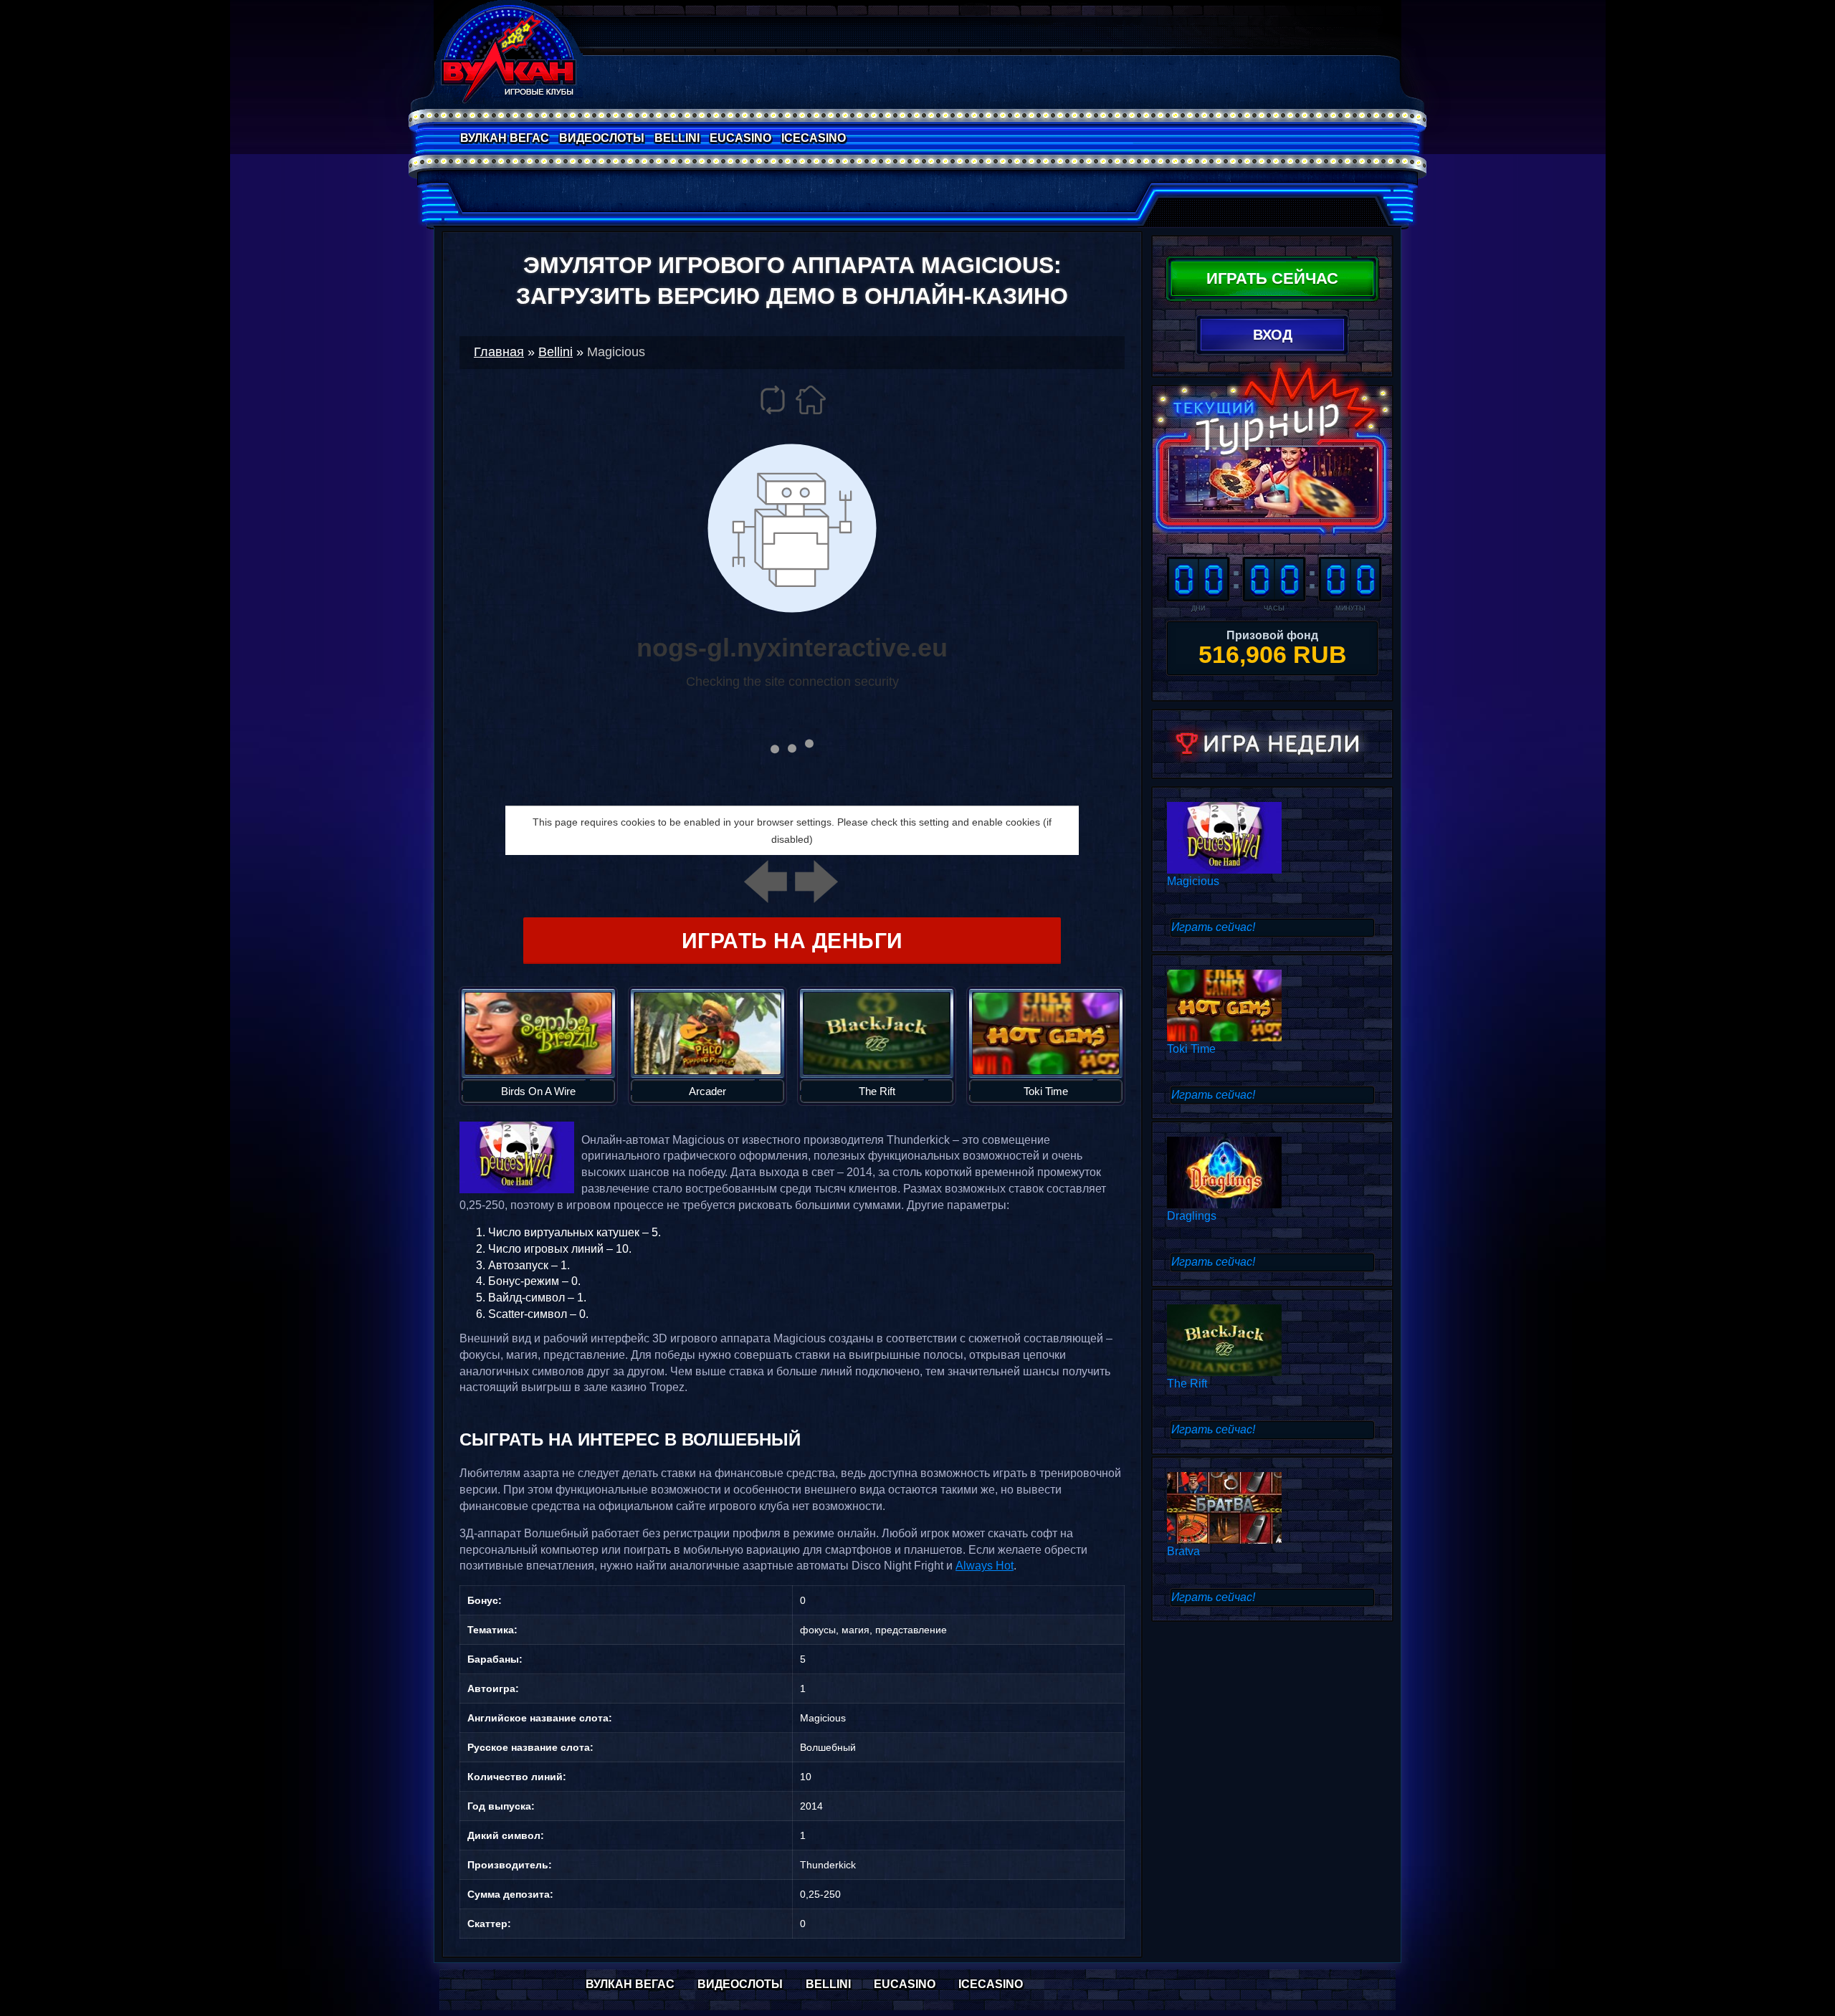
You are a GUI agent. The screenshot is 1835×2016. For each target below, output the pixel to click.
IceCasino (814, 138)
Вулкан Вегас (505, 138)
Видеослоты (602, 138)
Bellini (677, 138)
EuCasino (740, 138)
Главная (499, 352)
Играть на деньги (792, 941)
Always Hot (985, 1566)
